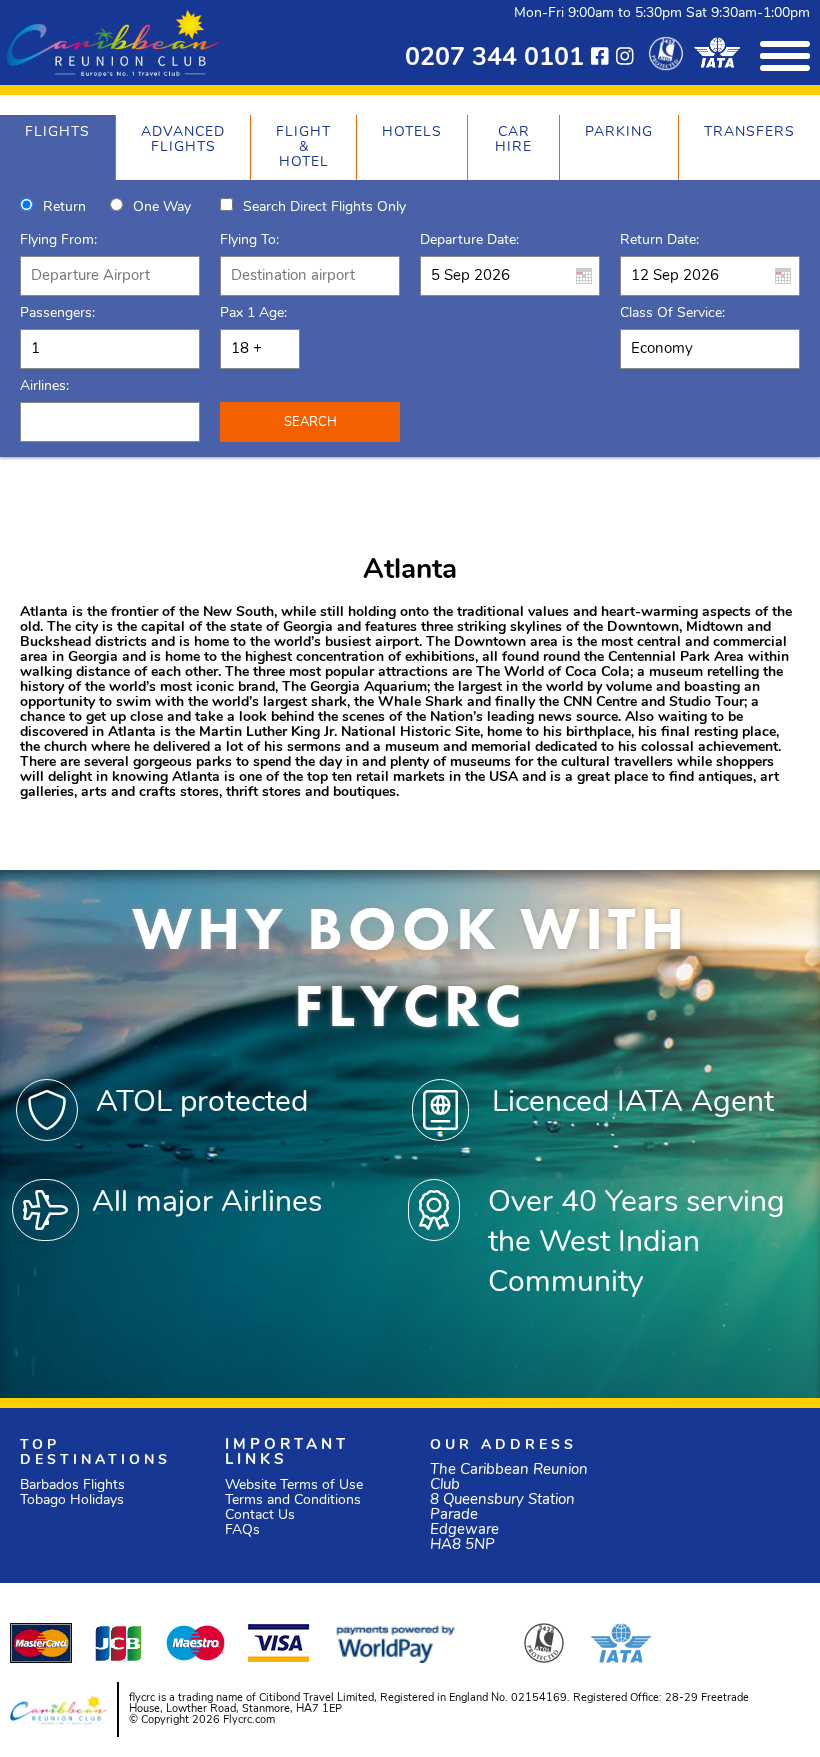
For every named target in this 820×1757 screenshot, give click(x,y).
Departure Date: (469, 240)
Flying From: (58, 240)
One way (162, 207)
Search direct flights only (324, 207)
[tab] (57, 147)
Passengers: (57, 313)
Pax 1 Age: (253, 313)
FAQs (242, 1530)
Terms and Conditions (293, 1500)
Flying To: (249, 240)
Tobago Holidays (72, 1500)
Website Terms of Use (294, 1485)
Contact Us (260, 1515)
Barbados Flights (72, 1485)
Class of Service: (672, 313)
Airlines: (44, 386)
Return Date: (659, 240)
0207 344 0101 (494, 58)
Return (64, 207)
